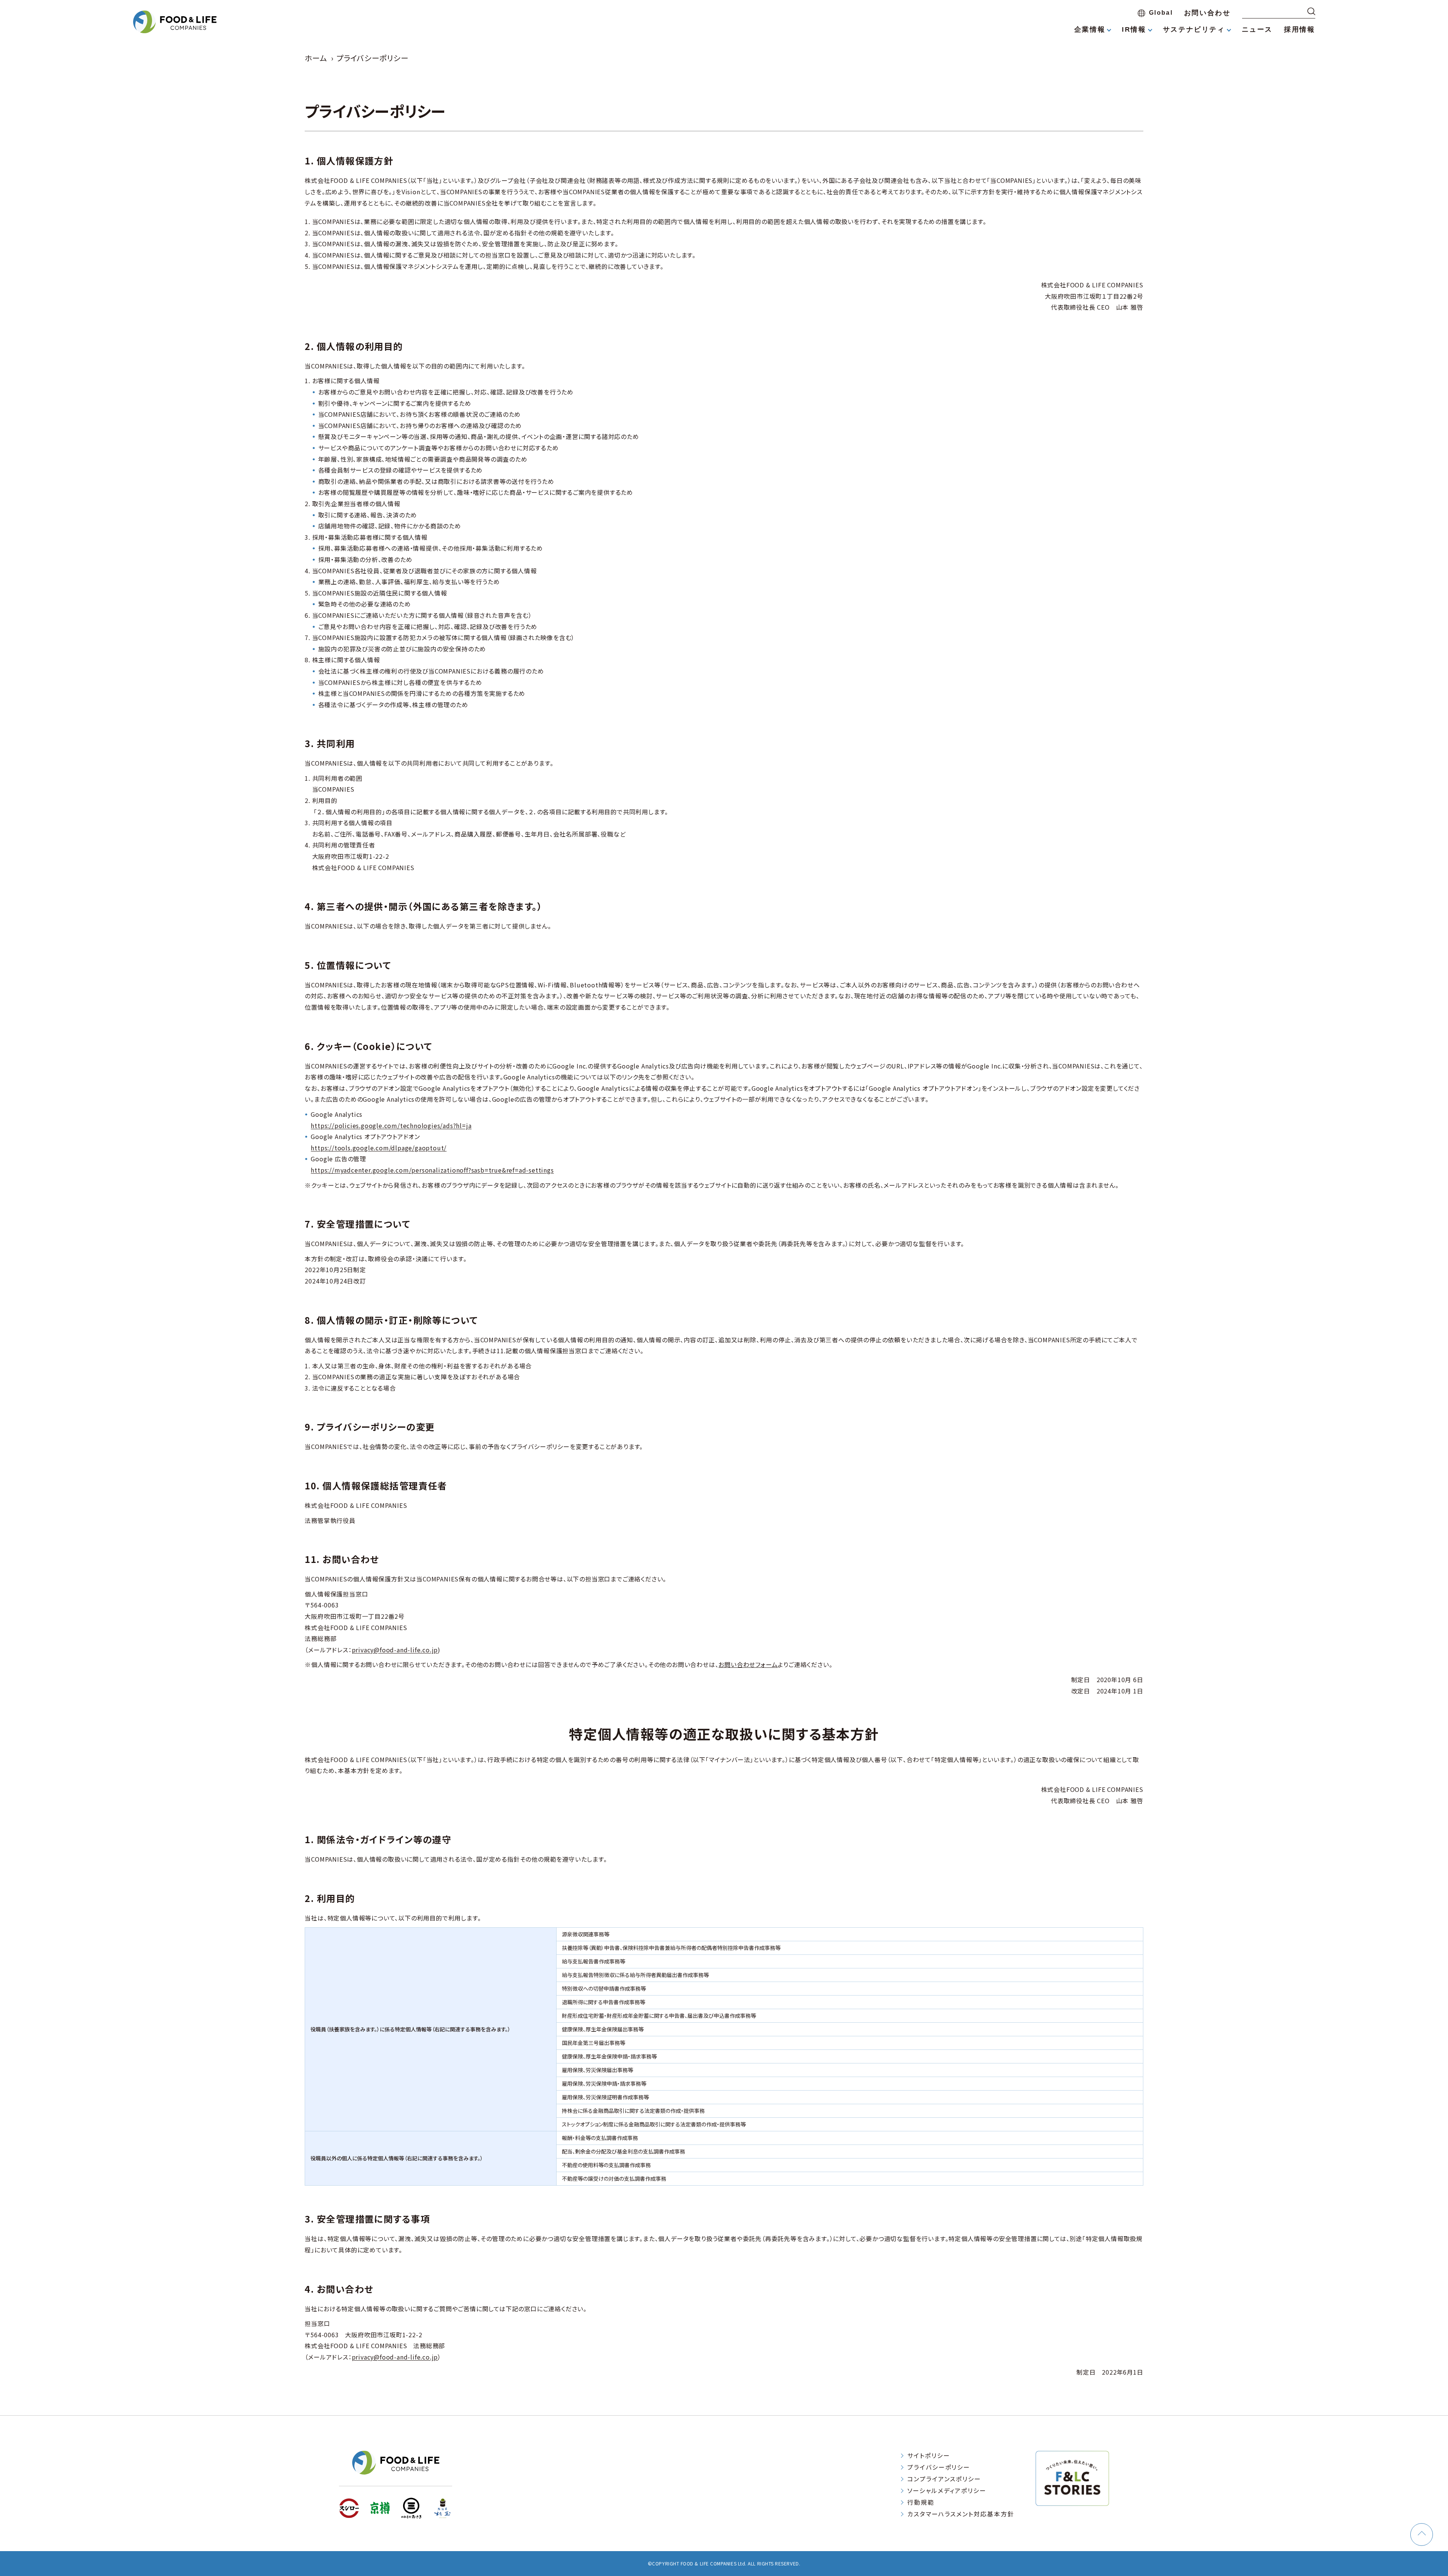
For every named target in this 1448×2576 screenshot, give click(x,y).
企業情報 (1090, 29)
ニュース (1257, 29)
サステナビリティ (1194, 29)
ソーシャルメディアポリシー (947, 2490)
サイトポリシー (929, 2455)
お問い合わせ (1207, 13)
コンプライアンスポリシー (944, 2479)
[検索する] (1311, 11)
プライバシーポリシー (939, 2467)
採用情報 (1299, 29)
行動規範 (921, 2502)
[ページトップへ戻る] (1422, 2535)
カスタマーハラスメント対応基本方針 (961, 2514)
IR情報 (1134, 29)
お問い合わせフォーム (748, 1664)
